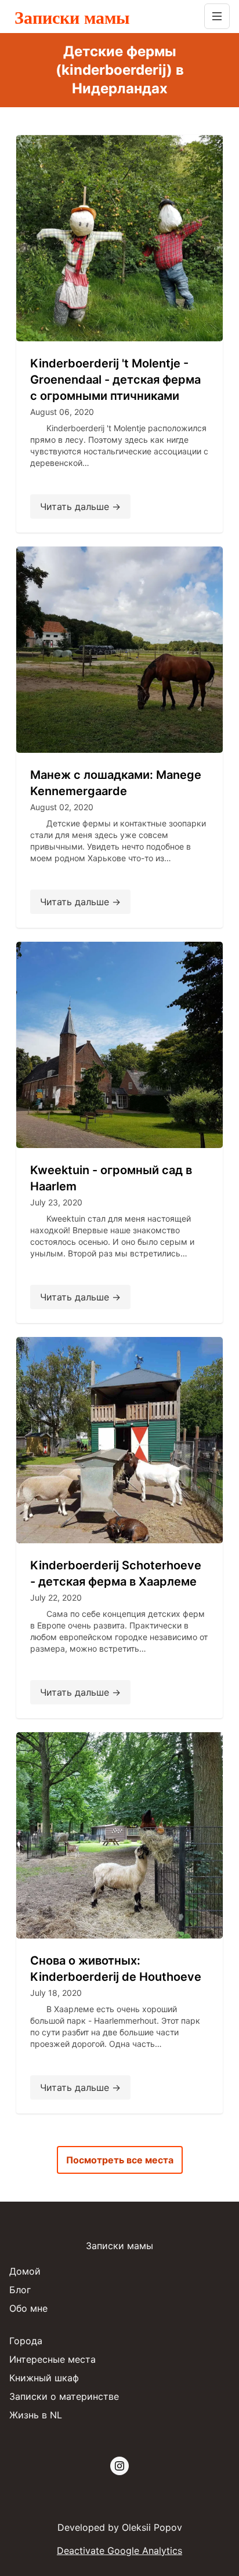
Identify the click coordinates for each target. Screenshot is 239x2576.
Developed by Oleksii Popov (120, 2527)
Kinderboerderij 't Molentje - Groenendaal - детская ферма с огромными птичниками (115, 380)
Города (26, 2341)
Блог (20, 2290)
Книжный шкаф (44, 2378)
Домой (25, 2271)
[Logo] (104, 16)
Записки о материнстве (64, 2396)
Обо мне (28, 2308)
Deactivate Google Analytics (119, 2551)
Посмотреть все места (120, 2160)
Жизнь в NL (36, 2415)
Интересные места (52, 2359)
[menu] (217, 16)
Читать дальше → (80, 507)
